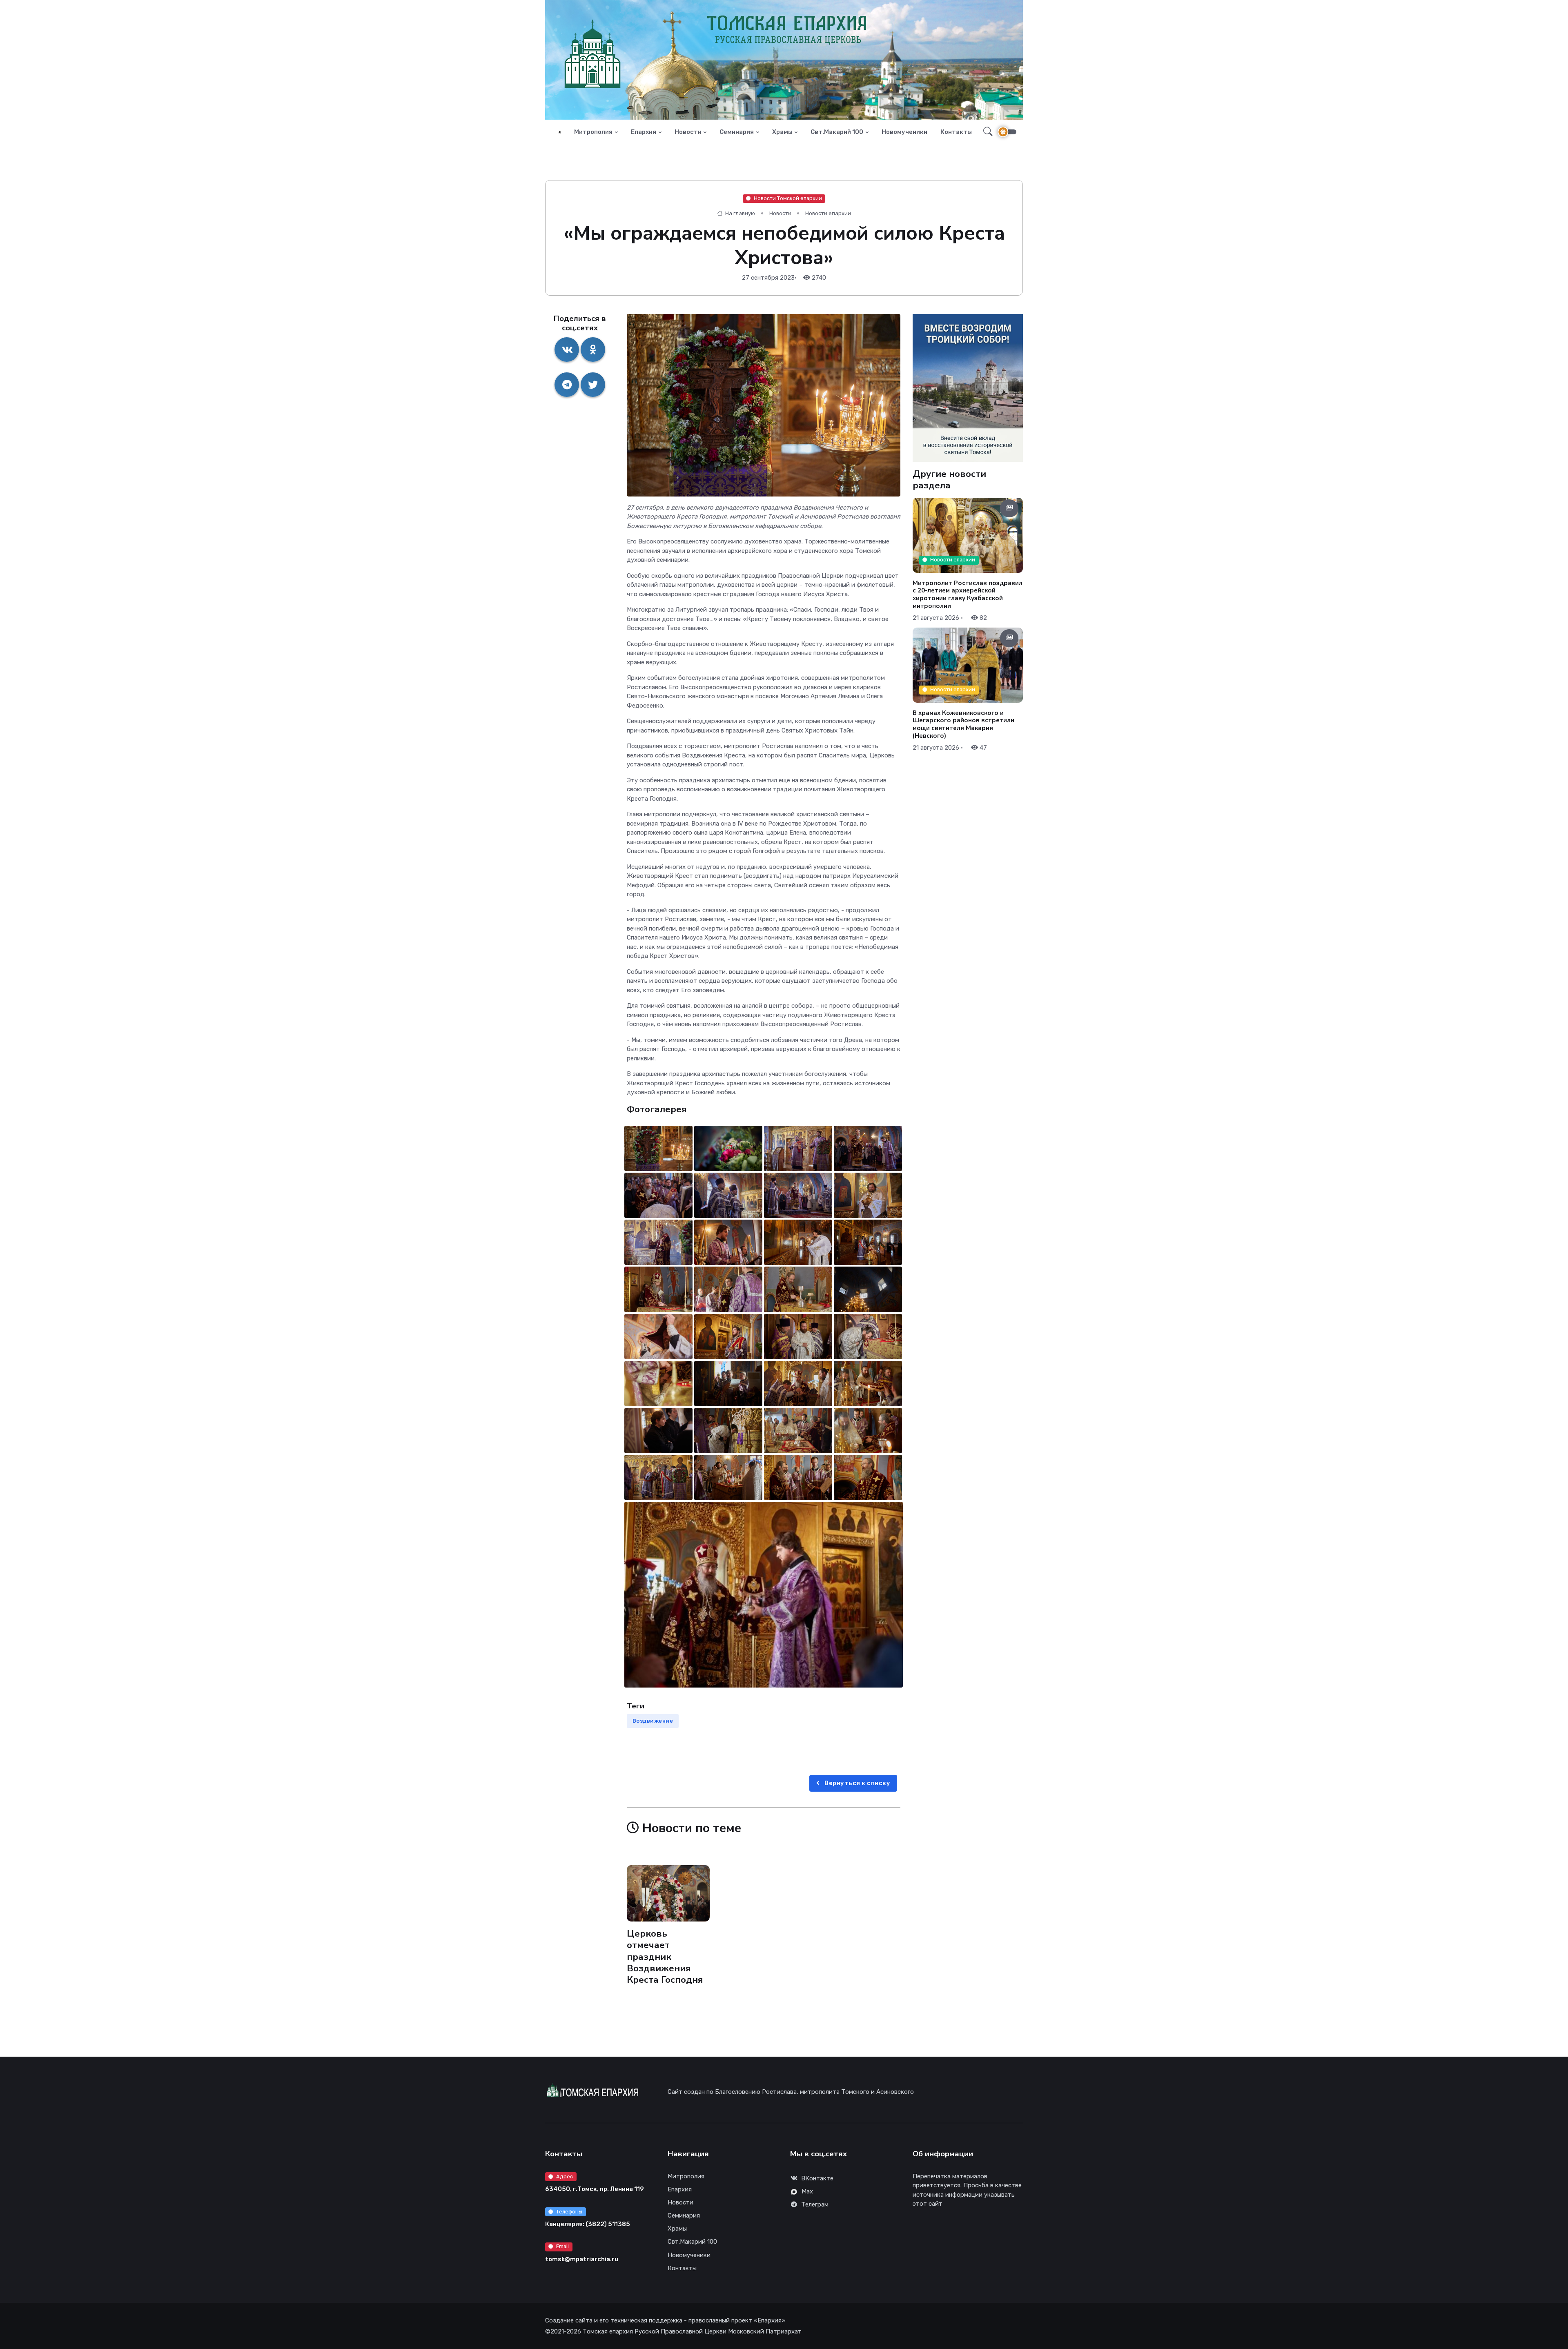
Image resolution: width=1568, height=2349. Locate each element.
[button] (986, 132)
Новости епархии (828, 213)
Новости (688, 132)
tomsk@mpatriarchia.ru (582, 2259)
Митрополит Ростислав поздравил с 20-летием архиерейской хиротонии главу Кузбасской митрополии (968, 594)
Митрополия (593, 132)
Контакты (956, 132)
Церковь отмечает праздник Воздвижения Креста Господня (665, 1957)
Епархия (644, 132)
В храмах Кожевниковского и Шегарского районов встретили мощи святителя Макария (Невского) (963, 724)
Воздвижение (653, 1721)
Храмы (782, 132)
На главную (739, 213)
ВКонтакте (817, 2178)
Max (807, 2191)
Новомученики (904, 132)
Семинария (737, 132)
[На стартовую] (560, 132)
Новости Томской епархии (788, 198)
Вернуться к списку (857, 1783)
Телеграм (815, 2204)
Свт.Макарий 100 (837, 132)
